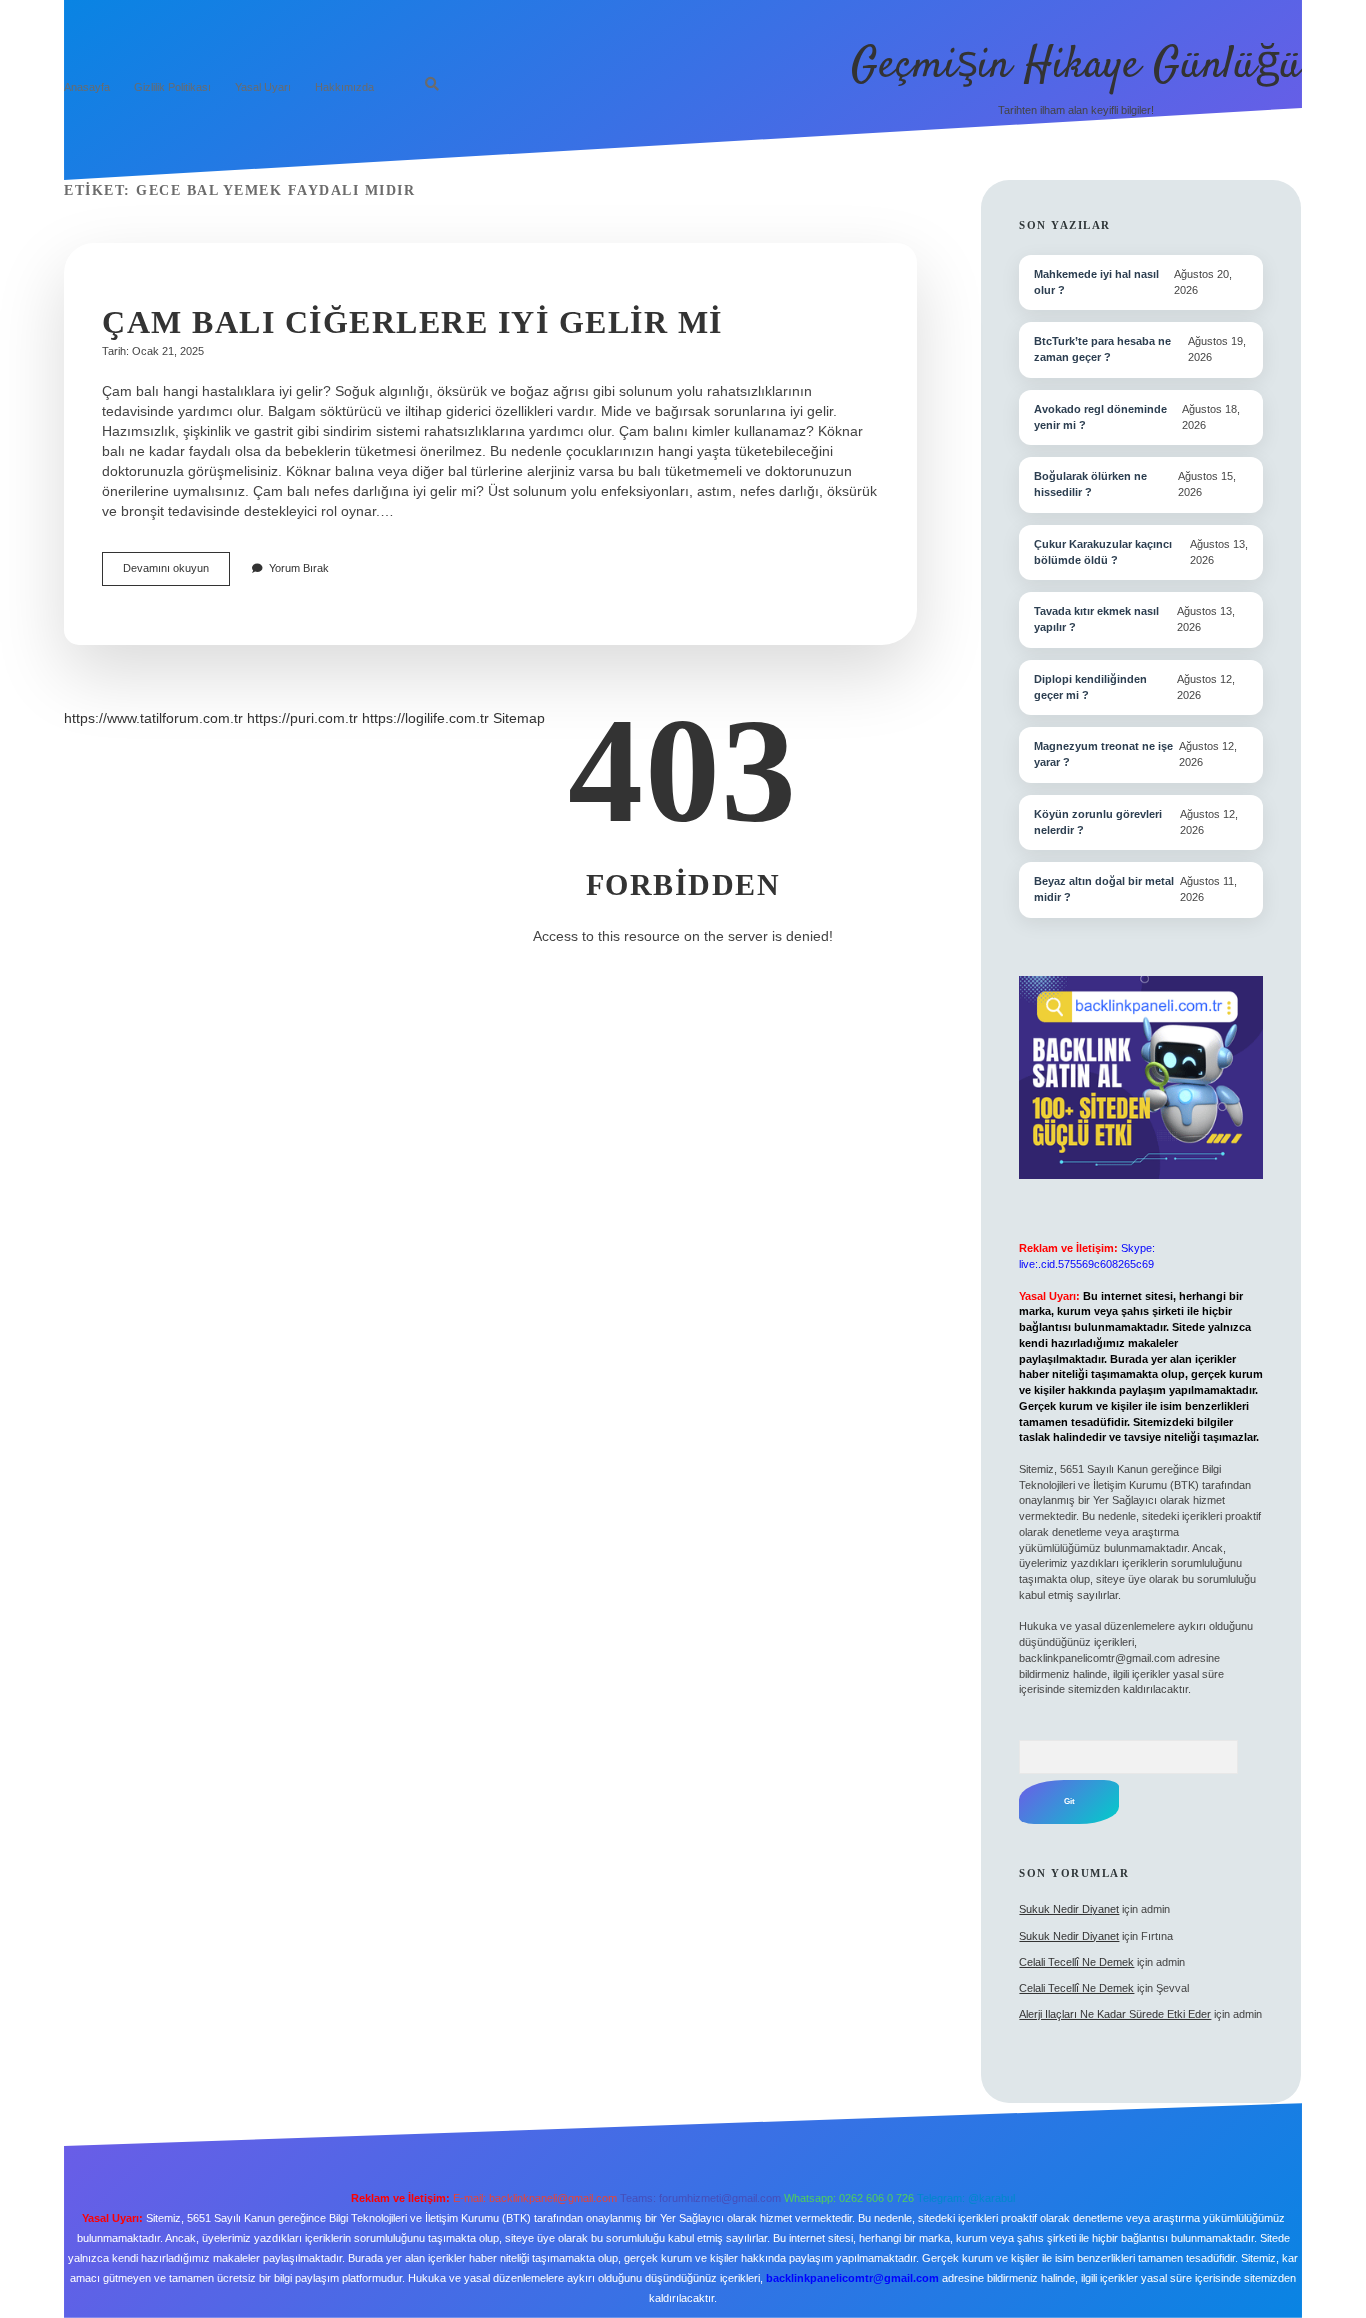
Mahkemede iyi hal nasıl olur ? (1096, 282)
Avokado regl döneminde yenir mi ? (1100, 417)
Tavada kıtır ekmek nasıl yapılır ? (1096, 619)
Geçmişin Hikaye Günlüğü (1076, 66)
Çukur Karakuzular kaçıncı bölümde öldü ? (1103, 552)
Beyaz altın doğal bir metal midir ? (1104, 889)
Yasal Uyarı (263, 87)
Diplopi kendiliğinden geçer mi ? (1090, 687)
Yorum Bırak (299, 568)
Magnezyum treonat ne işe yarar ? (1103, 754)
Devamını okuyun (176, 573)
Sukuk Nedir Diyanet (1069, 1909)
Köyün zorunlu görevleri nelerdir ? (1098, 822)
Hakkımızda (344, 87)
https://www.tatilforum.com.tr (153, 718)
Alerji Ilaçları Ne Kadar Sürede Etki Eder (1115, 2014)
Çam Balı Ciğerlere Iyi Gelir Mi (412, 322)
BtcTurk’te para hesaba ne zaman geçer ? (1102, 349)
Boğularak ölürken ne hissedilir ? (1090, 484)
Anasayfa (87, 87)
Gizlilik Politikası (172, 87)
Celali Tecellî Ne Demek (1076, 1962)
